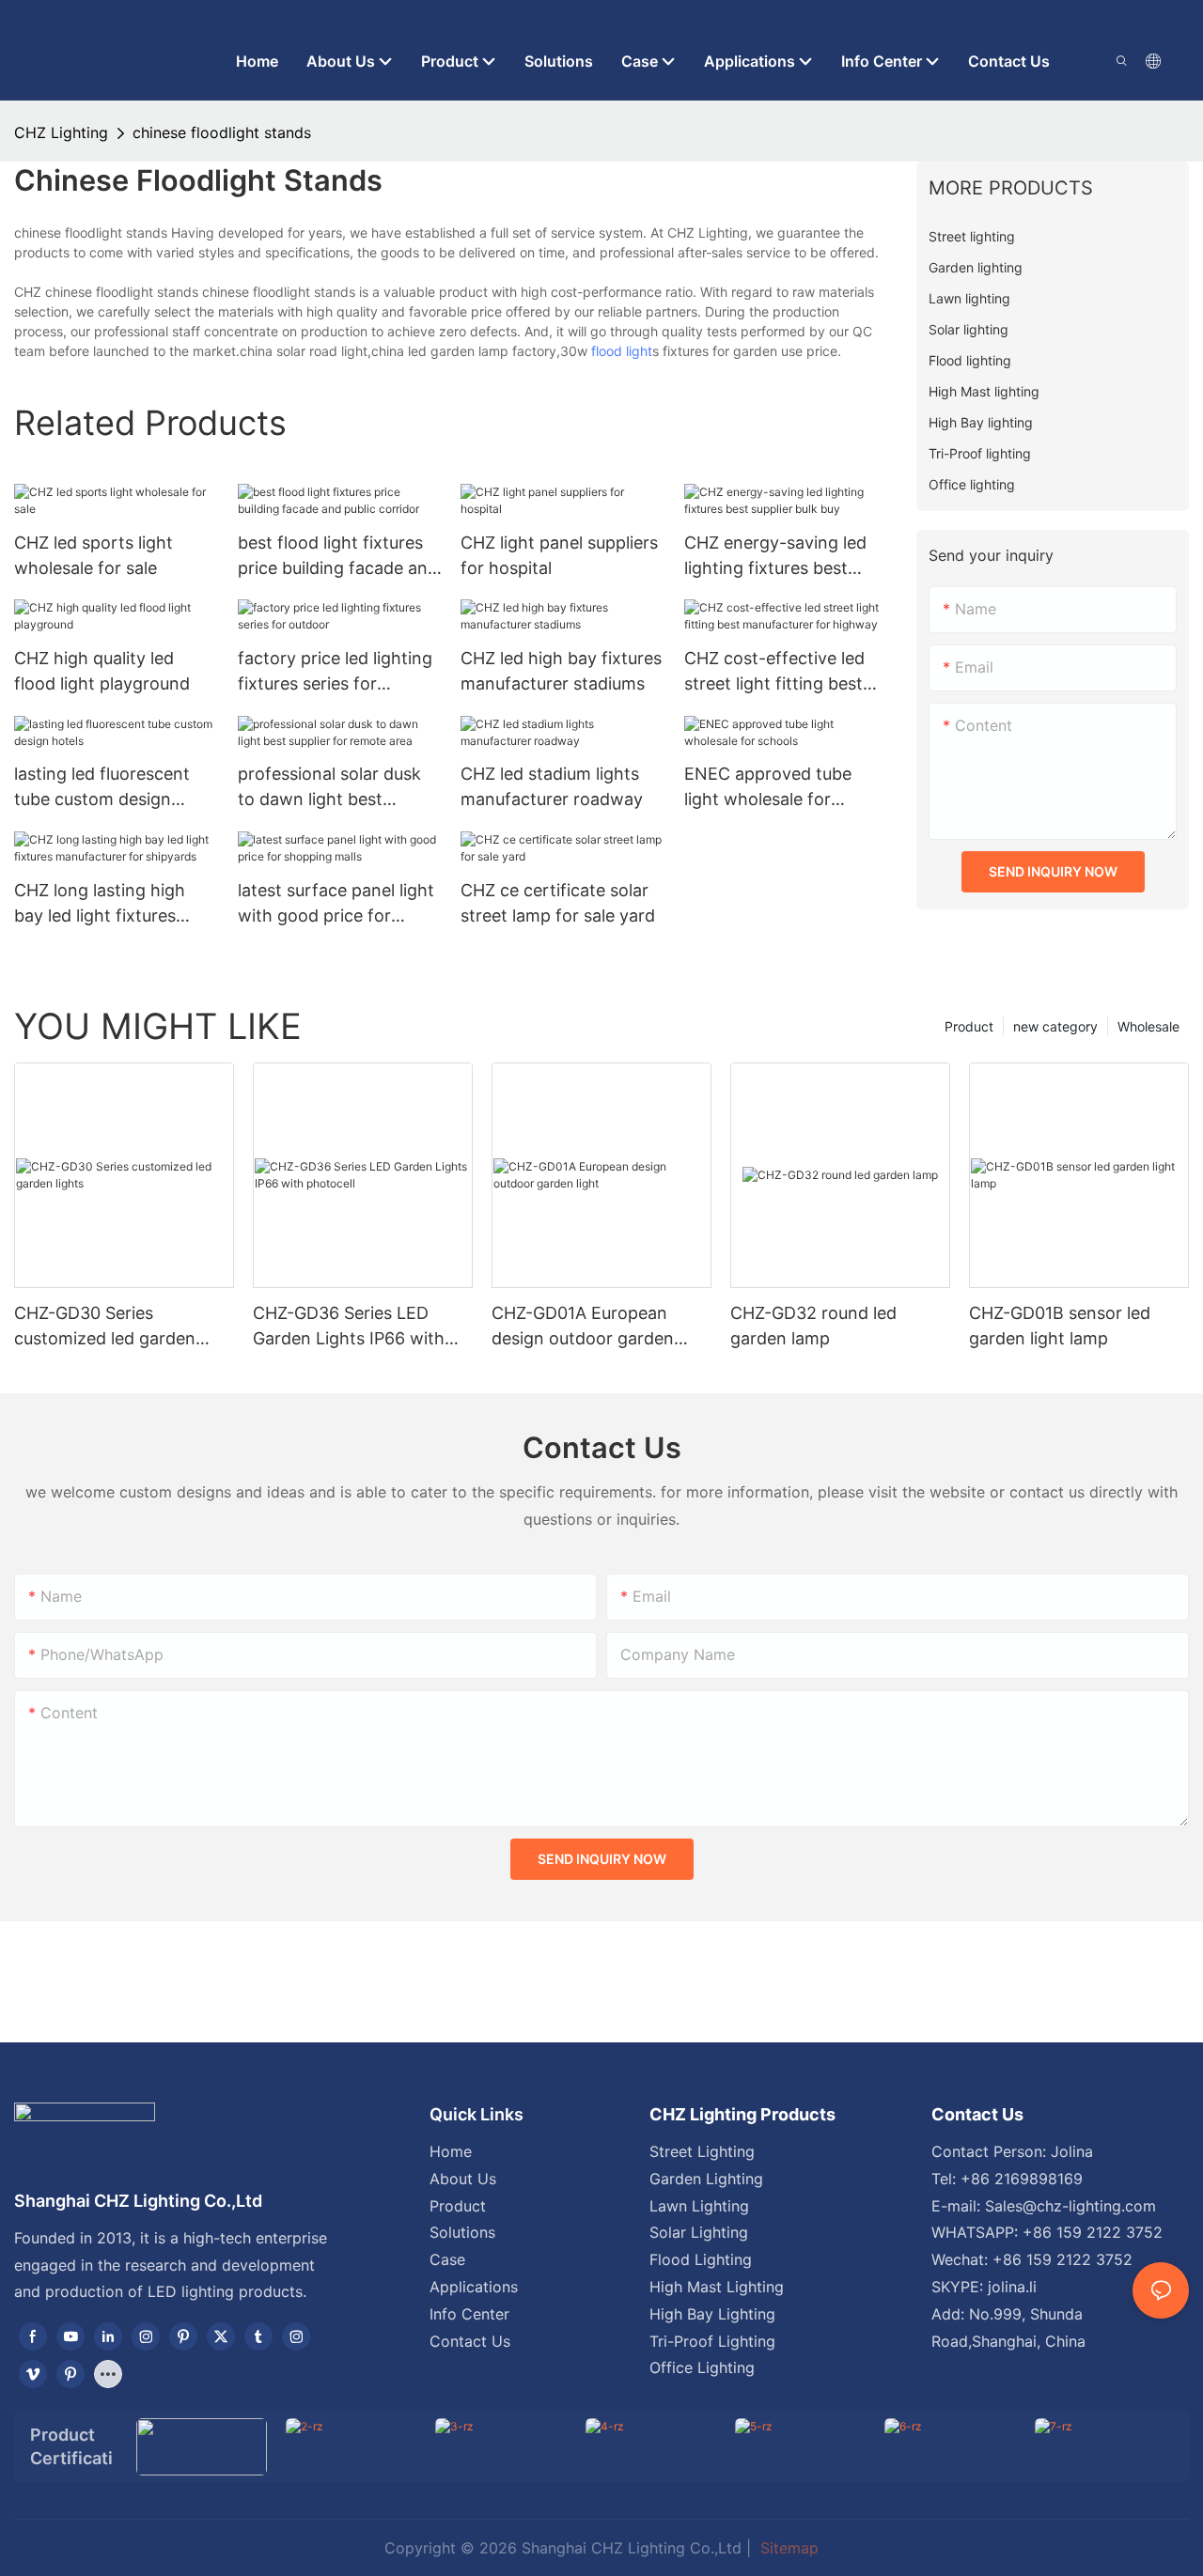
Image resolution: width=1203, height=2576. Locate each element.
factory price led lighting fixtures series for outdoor (335, 672)
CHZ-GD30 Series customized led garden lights (105, 1327)
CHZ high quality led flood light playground (102, 671)
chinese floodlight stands (222, 132)
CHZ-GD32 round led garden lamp (813, 1326)
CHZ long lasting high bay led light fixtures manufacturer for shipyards (100, 904)
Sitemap (787, 2548)
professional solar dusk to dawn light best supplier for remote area (334, 788)
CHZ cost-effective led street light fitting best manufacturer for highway (774, 672)
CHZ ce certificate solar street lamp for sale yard (558, 903)
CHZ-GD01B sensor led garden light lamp (1060, 1326)
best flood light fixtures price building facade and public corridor (338, 557)
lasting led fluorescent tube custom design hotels (102, 788)
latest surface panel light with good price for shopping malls (336, 904)
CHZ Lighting (61, 132)
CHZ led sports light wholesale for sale (94, 555)
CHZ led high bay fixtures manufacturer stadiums (561, 671)
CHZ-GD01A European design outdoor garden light (583, 1327)
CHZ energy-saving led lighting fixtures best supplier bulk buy (775, 557)
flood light (622, 351)
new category (1055, 1026)
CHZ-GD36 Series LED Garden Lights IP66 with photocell (349, 1327)
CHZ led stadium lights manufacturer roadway (552, 786)
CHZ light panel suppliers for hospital (559, 555)
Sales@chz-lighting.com (1070, 2206)
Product (969, 1026)
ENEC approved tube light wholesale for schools (768, 788)
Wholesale (1148, 1026)
